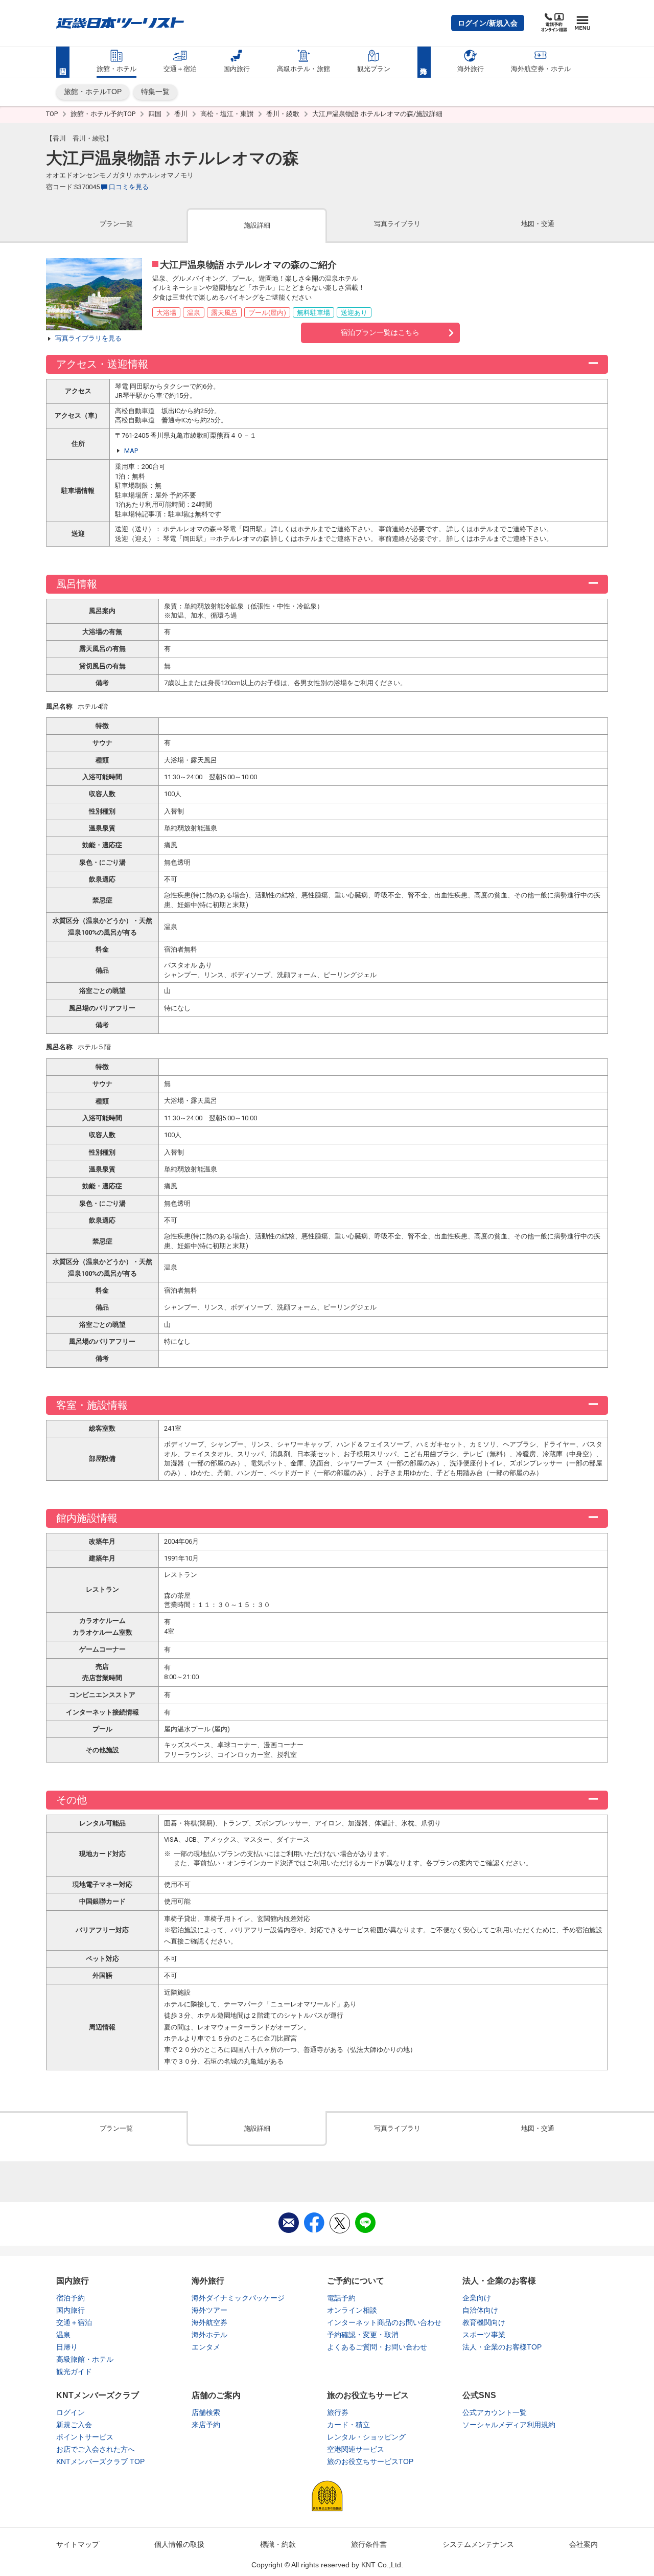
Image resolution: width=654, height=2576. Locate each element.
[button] (488, 23)
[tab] (116, 225)
